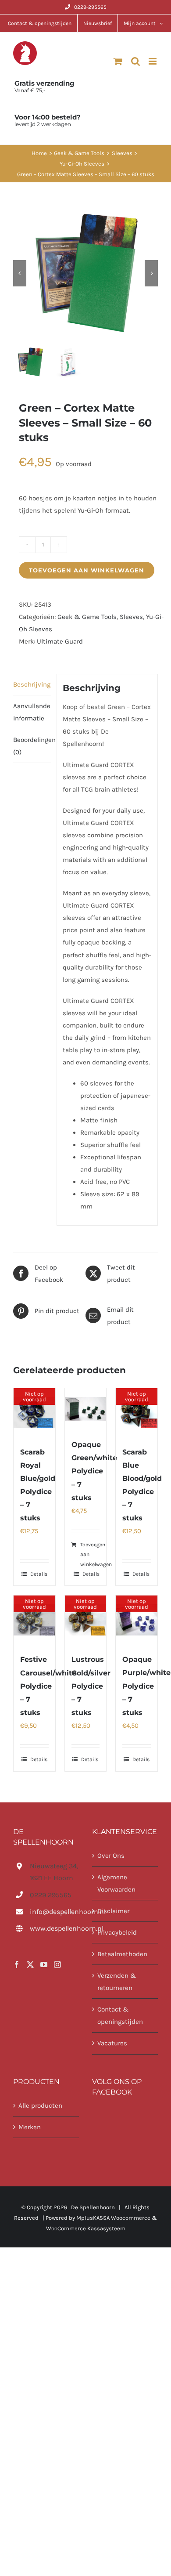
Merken (30, 2127)
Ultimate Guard (60, 641)
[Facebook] (17, 1965)
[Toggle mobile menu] (153, 61)
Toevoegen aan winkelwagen (87, 570)
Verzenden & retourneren (117, 1982)
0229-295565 (90, 7)
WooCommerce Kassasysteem (86, 2229)
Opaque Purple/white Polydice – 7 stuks (146, 1686)
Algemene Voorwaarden (116, 1883)
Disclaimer (113, 1911)
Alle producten (40, 2106)
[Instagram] (57, 1965)
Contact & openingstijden (120, 2016)
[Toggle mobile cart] (118, 61)
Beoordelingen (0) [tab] (32, 746)
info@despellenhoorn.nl (54, 1912)
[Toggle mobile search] (135, 61)
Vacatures (112, 2044)
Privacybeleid (117, 1933)
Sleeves (131, 617)
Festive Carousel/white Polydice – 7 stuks (48, 1686)
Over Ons (111, 1856)
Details (39, 1574)
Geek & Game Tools (87, 617)
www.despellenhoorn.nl (54, 1929)
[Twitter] (30, 1965)
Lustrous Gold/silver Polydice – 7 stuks (91, 1686)
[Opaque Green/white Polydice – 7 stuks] (86, 1409)
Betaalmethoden (122, 1954)
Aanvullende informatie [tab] (32, 712)
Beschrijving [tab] (32, 684)
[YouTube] (44, 1965)
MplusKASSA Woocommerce (113, 2218)
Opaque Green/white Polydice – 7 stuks (94, 1471)
